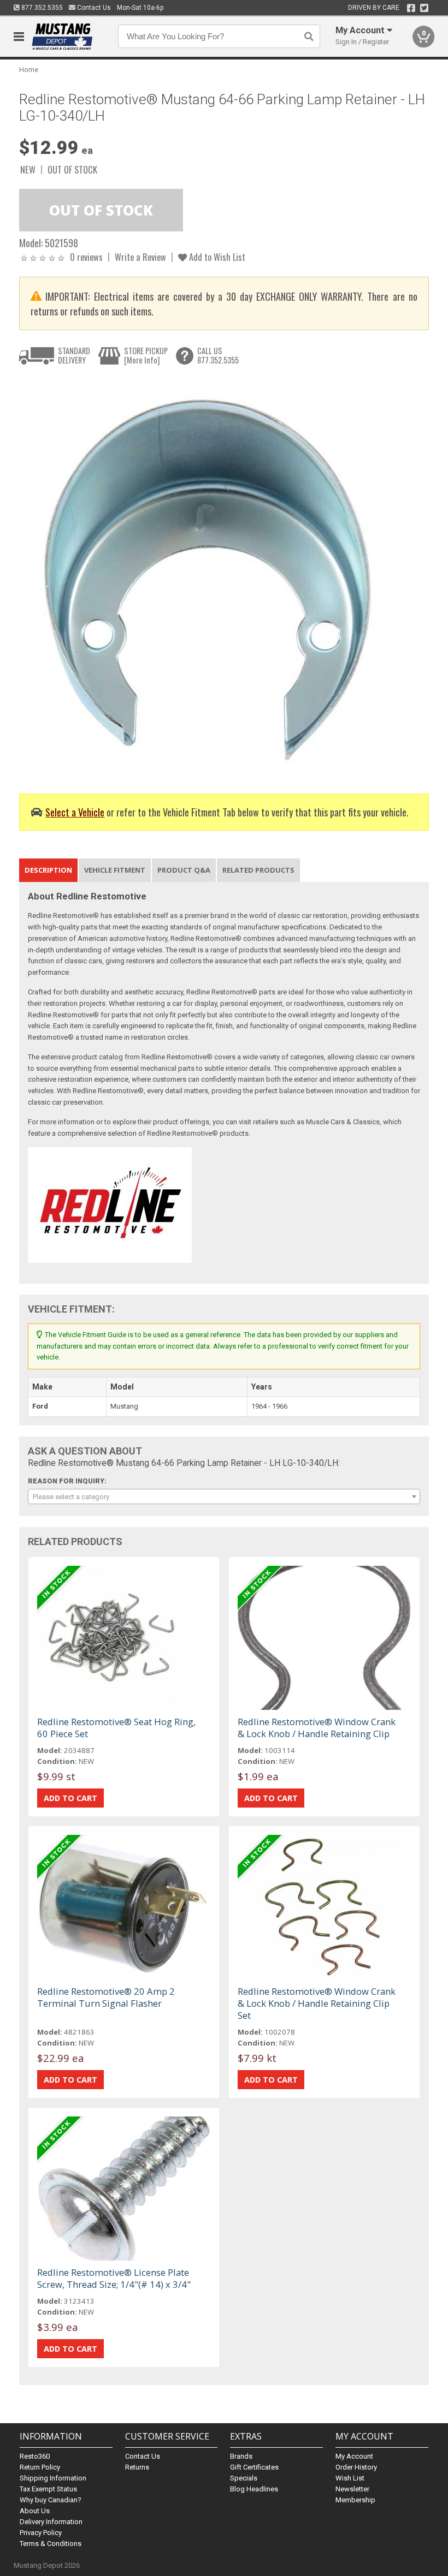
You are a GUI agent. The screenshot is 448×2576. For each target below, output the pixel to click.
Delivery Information (51, 2522)
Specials (244, 2478)
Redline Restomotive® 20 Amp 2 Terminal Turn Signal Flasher (106, 1997)
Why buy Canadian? (51, 2500)
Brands (241, 2456)
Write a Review (140, 257)
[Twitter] (424, 8)
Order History (356, 2467)
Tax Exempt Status (48, 2489)
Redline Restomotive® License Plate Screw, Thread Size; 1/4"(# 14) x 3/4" (114, 2278)
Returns (137, 2467)
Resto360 (35, 2456)
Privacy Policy (41, 2533)
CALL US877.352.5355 (218, 356)
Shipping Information (53, 2478)
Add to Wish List (216, 257)
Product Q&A (184, 870)
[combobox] (224, 1496)
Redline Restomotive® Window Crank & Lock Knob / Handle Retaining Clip (317, 1728)
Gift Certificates (254, 2467)
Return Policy (40, 2467)
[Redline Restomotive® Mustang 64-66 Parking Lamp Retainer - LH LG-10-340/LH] (205, 577)
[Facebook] (411, 8)
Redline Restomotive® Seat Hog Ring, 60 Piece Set (116, 1728)
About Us (35, 2511)
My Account (354, 2456)
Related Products (258, 870)
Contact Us (93, 8)
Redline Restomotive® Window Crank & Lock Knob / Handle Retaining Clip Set (317, 2003)
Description (48, 870)
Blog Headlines (254, 2489)
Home (29, 70)
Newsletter (352, 2489)
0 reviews (86, 257)
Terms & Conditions (51, 2544)
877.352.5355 (41, 8)
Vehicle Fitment (115, 870)
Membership (355, 2500)
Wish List (350, 2478)
